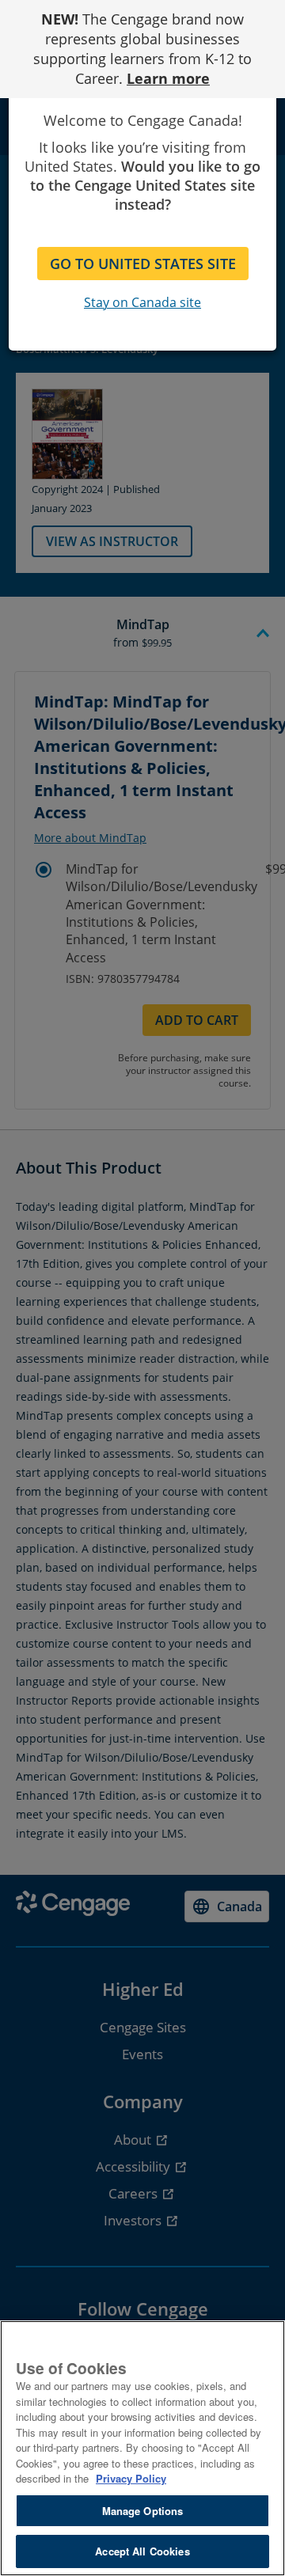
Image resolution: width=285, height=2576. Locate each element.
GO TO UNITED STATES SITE (143, 264)
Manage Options (143, 2511)
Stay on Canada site (142, 302)
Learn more (168, 78)
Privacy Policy (131, 2478)
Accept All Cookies (142, 2551)
